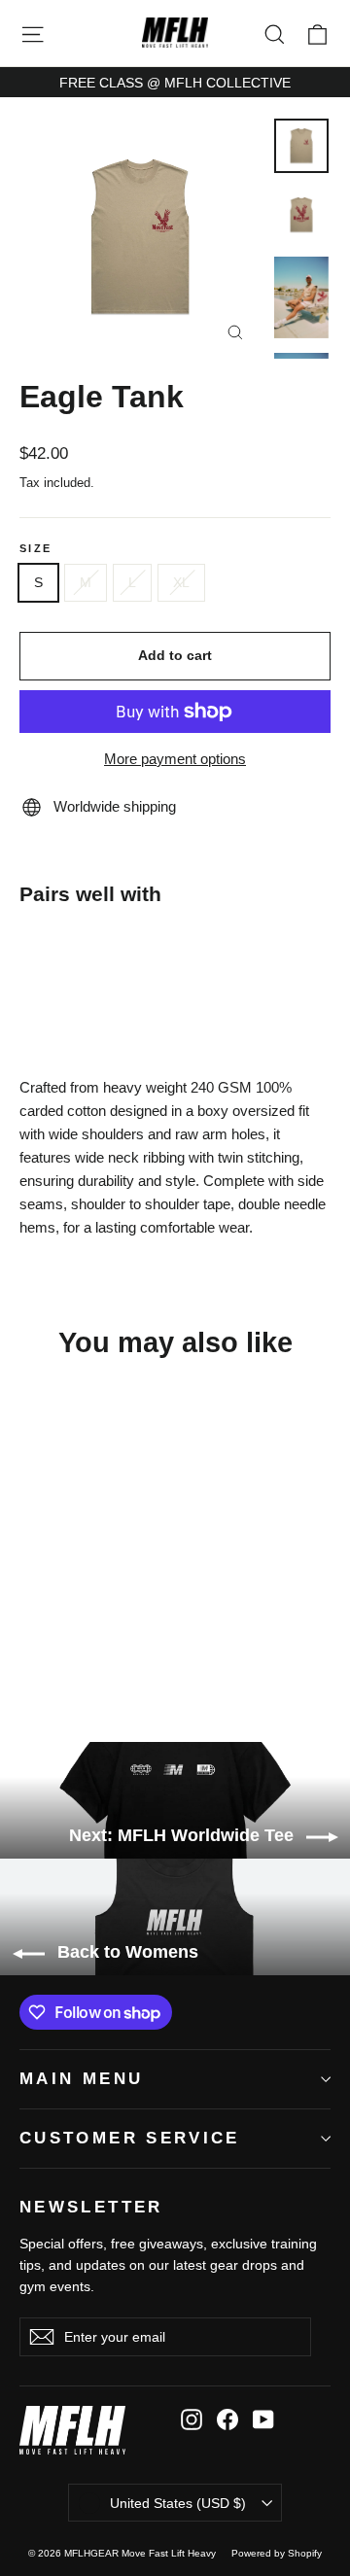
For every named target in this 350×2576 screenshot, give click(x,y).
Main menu (81, 2079)
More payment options (175, 759)
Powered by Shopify (277, 2553)
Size (35, 548)
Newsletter (91, 2207)
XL (181, 582)
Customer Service (130, 2138)
